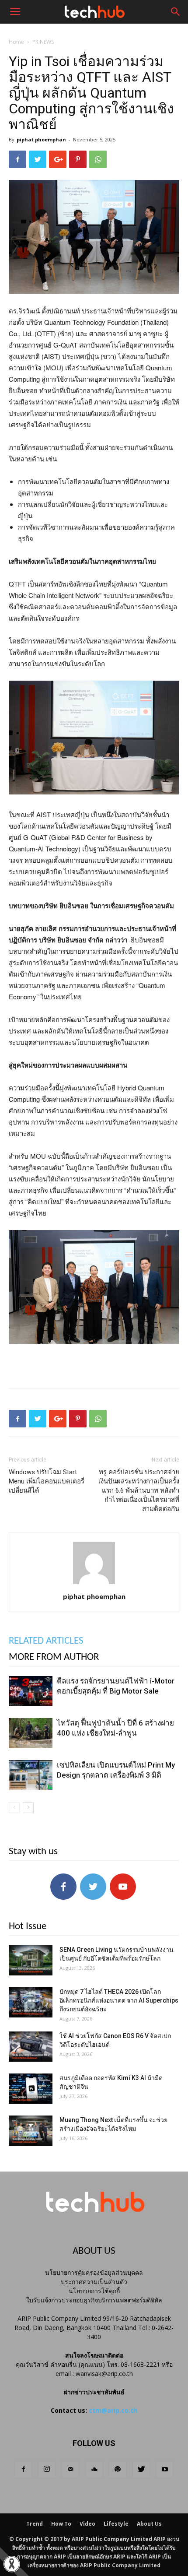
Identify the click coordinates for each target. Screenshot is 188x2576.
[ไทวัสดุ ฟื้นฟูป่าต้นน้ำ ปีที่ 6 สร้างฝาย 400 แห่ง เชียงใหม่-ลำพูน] (31, 1733)
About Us (149, 2524)
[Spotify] (118, 2470)
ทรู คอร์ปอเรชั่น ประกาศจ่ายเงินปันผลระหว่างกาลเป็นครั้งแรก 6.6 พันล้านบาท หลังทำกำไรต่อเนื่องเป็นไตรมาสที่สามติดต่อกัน (139, 1490)
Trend (35, 2524)
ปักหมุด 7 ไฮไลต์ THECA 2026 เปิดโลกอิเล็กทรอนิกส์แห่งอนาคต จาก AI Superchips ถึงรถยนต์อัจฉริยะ (119, 2000)
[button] (176, 12)
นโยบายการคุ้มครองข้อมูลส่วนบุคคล (94, 2272)
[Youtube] (165, 2470)
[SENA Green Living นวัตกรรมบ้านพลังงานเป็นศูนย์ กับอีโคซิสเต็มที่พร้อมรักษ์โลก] (31, 1960)
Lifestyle (116, 2524)
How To (61, 2524)
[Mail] (70, 2470)
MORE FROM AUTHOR (54, 1657)
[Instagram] (47, 2470)
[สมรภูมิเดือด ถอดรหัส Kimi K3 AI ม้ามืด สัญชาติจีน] (31, 2089)
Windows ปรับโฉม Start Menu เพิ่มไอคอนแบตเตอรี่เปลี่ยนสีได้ (47, 1481)
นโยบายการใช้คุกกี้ (94, 2291)
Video (87, 2524)
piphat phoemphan (41, 139)
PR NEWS (43, 42)
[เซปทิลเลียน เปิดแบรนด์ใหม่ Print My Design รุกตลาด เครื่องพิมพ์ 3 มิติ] (31, 1775)
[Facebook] (23, 2470)
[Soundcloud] (94, 2470)
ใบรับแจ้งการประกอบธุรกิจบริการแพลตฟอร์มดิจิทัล (94, 2300)
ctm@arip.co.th (113, 2410)
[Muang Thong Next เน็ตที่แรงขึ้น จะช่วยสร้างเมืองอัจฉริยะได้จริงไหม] (31, 2131)
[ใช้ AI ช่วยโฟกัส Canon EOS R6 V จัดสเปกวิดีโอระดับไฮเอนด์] (31, 2047)
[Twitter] (141, 2470)
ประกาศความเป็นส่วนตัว (94, 2282)
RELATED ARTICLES (46, 1641)
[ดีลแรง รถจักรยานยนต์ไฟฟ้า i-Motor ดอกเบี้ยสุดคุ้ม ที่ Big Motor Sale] (31, 1691)
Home (16, 42)
